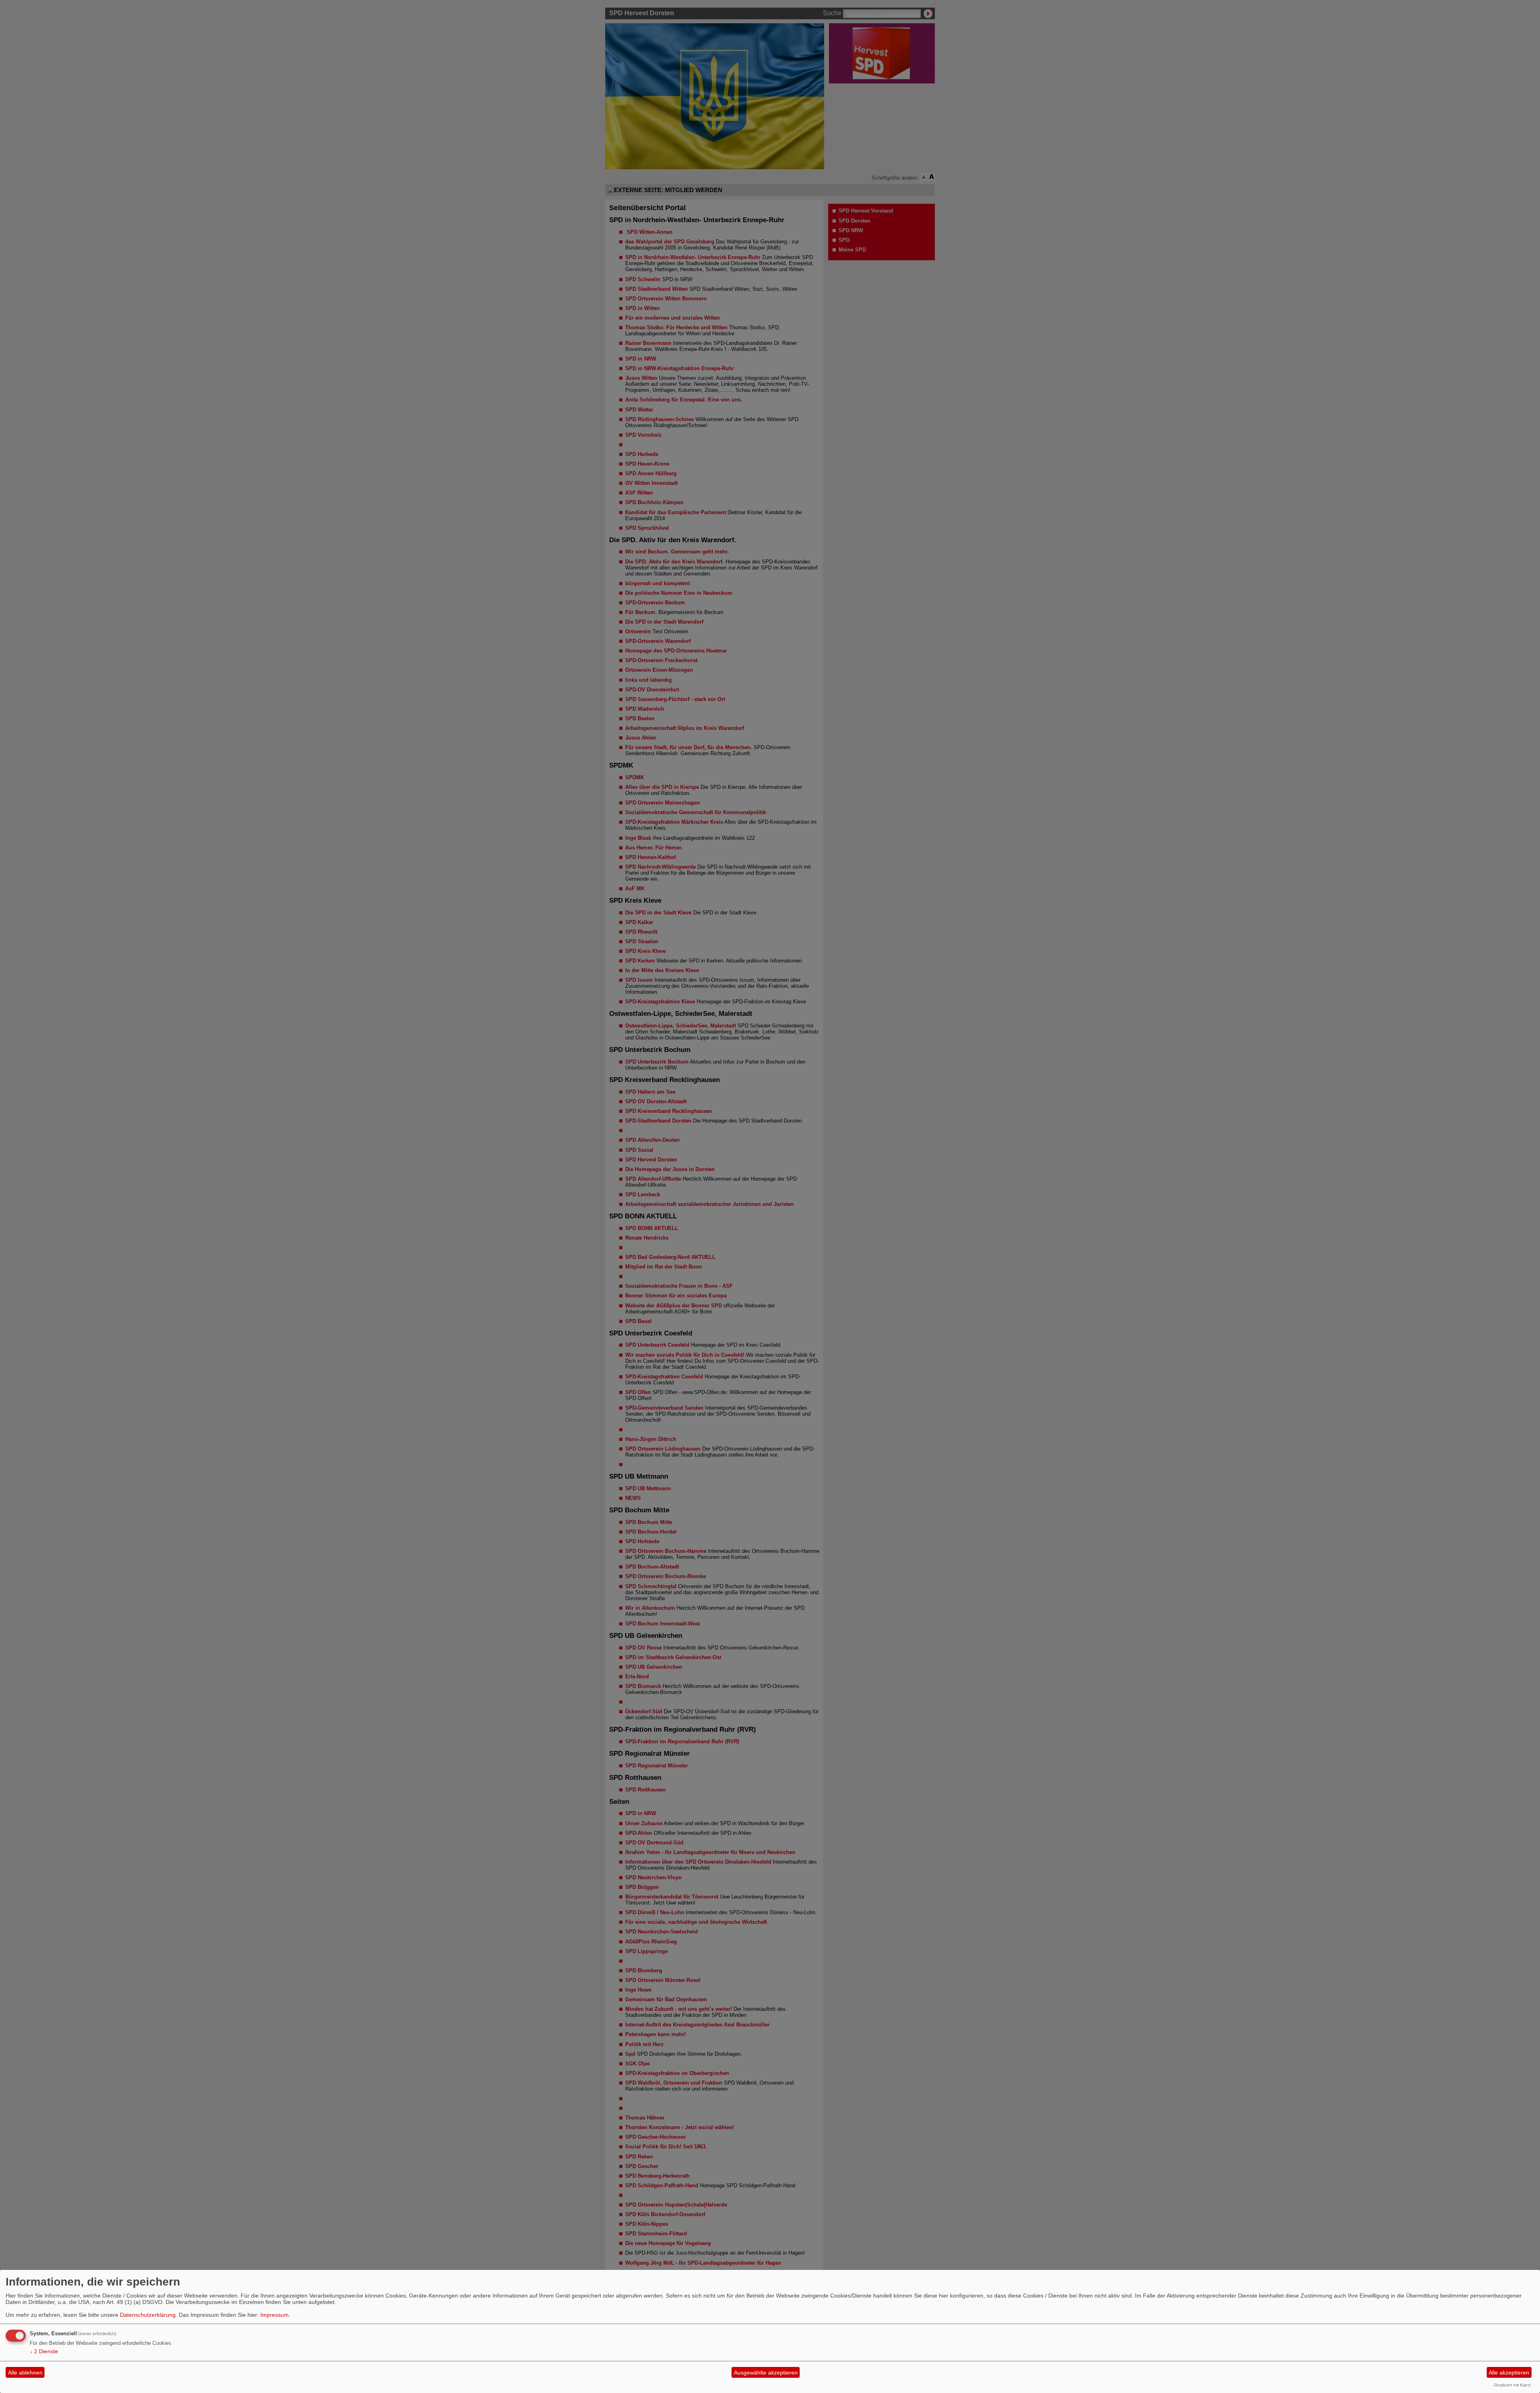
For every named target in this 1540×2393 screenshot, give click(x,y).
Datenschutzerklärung (148, 2315)
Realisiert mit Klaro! (1513, 2385)
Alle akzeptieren (1509, 2373)
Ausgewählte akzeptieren (766, 2373)
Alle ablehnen (25, 2373)
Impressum (275, 2315)
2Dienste (44, 2351)
